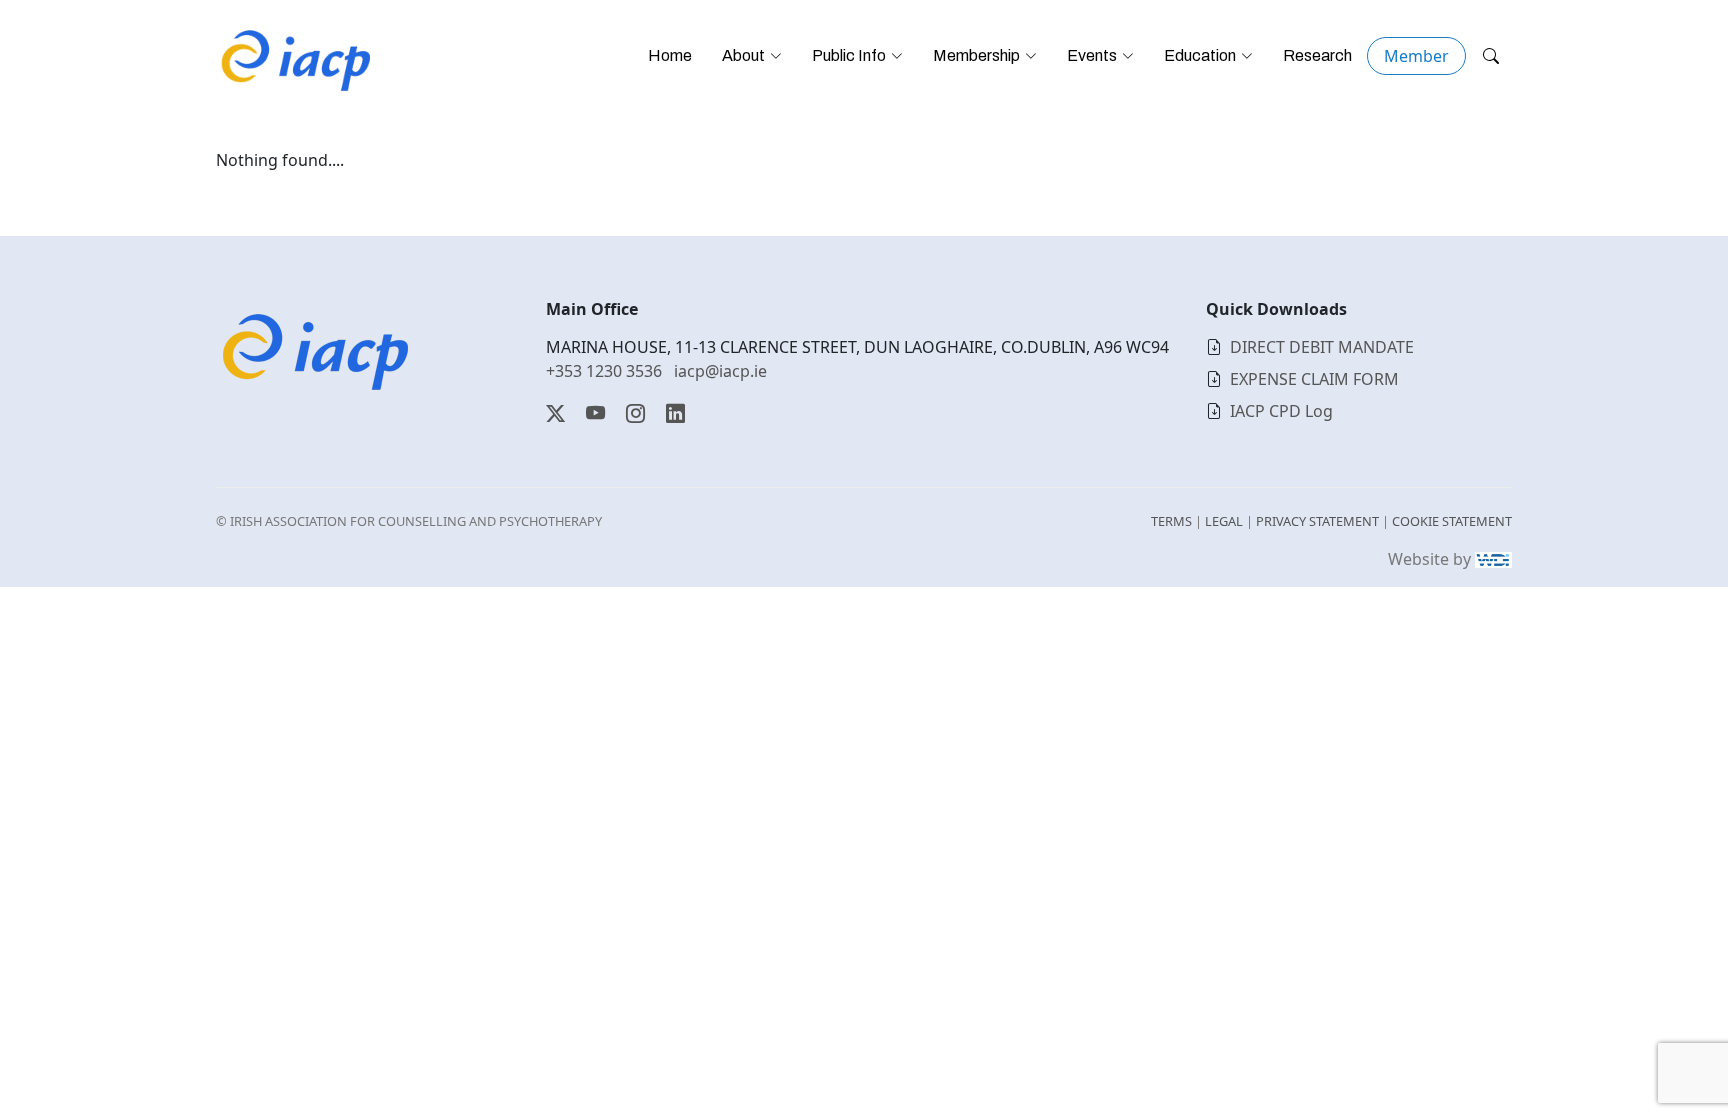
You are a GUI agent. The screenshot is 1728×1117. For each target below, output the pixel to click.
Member (1416, 56)
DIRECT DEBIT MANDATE (1322, 347)
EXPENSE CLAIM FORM (1314, 379)
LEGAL (1224, 521)
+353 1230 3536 (604, 371)
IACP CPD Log (1281, 411)
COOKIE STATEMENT (1452, 521)
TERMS (1171, 521)
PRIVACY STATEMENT (1317, 521)
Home (670, 55)
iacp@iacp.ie (720, 371)
